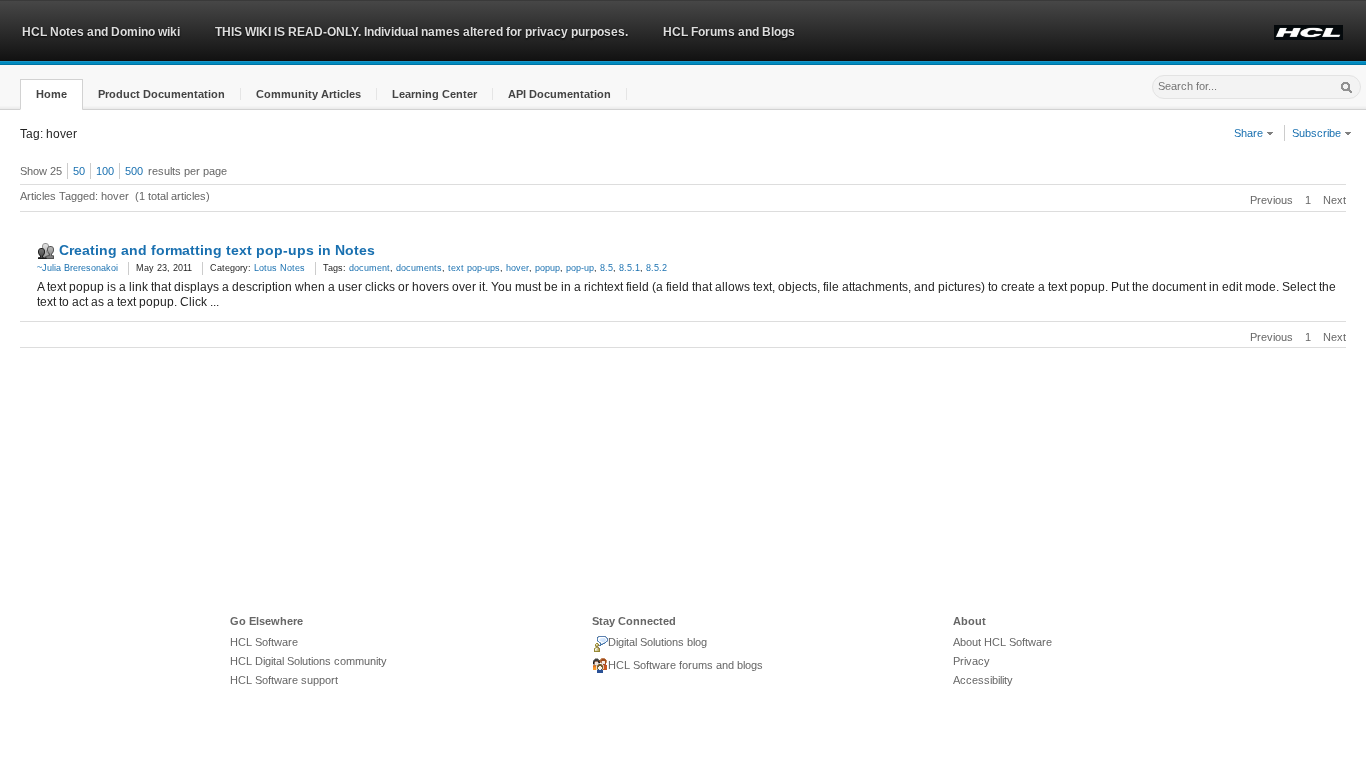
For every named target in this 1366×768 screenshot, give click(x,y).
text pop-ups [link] (474, 268)
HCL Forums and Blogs (729, 32)
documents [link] (419, 268)
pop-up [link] (580, 268)
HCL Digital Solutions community (308, 661)
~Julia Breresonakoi (77, 268)
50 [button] (79, 171)
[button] (51, 94)
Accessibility (983, 680)
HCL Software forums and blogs (685, 665)
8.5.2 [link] (656, 268)
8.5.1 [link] (629, 268)
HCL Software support (284, 680)
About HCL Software (1002, 642)
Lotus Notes (279, 268)
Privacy (971, 661)
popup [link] (547, 268)
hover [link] (517, 268)
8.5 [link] (606, 268)
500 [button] (134, 171)
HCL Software (264, 642)
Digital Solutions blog (657, 642)
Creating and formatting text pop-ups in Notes (217, 250)
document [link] (369, 268)
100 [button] (105, 171)
